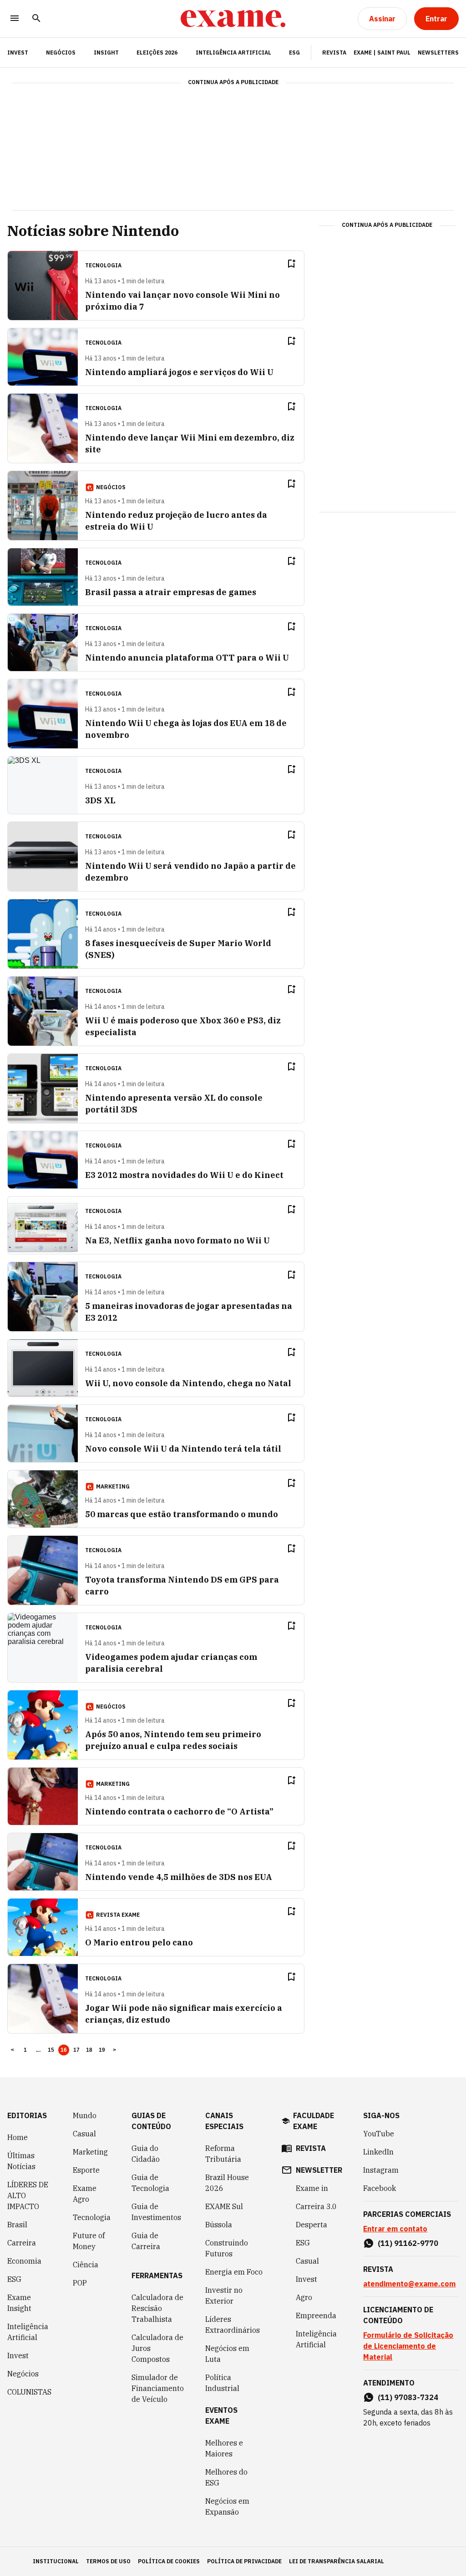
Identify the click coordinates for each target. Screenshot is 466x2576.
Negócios (61, 53)
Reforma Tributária (223, 2154)
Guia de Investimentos (156, 2212)
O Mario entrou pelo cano (139, 1942)
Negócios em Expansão (227, 2506)
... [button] (38, 2050)
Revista (334, 53)
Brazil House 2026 (227, 2183)
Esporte (86, 2170)
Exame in (312, 2188)
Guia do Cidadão (146, 2154)
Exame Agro (85, 2194)
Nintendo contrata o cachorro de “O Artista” (179, 1812)
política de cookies (169, 2561)
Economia (24, 2261)
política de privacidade (244, 2561)
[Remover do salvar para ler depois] (291, 264)
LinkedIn (378, 2152)
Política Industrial (222, 2383)
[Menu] (15, 19)
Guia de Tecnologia (150, 2183)
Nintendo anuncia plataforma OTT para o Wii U (187, 658)
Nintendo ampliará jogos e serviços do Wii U (179, 372)
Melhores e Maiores (224, 2448)
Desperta (312, 2225)
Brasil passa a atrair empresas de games (171, 592)
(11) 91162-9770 (408, 2243)
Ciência (86, 2265)
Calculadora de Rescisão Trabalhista (157, 2308)
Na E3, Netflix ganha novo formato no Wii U (177, 1240)
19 (102, 2050)
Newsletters (438, 53)
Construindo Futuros (227, 2248)
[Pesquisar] (36, 19)
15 (51, 2050)
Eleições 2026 (157, 53)
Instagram (381, 2170)
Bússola (219, 2225)
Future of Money (89, 2241)
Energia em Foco (234, 2272)
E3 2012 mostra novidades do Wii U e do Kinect (184, 1175)
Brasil (17, 2225)
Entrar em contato (395, 2229)
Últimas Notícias (21, 2161)
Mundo (85, 2115)
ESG (294, 53)
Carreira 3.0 (316, 2206)
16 (64, 2050)
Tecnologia (92, 2217)
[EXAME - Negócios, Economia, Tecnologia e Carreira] (233, 19)
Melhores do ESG (226, 2477)
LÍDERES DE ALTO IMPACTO (28, 2195)
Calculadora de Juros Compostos (157, 2348)
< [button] (13, 2050)
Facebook (380, 2188)
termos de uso (108, 2561)
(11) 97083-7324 (408, 2397)
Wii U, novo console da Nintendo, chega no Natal (188, 1383)
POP (80, 2283)
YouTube (379, 2134)
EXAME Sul (224, 2206)
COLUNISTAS (29, 2392)
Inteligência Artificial (233, 53)
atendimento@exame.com (409, 2284)
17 (77, 2050)
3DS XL (100, 800)
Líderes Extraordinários (233, 2325)
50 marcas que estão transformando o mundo (182, 1514)
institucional (56, 2561)
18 (89, 2050)
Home (18, 2137)
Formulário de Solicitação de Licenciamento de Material (408, 2346)
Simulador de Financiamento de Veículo (158, 2388)
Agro (304, 2297)
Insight (106, 53)
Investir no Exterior (224, 2295)
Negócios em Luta (227, 2354)
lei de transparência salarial (337, 2561)
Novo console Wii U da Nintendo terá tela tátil (183, 1449)
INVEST (18, 53)
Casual (84, 2134)
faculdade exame (314, 2121)
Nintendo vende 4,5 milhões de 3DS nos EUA (179, 1877)
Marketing (90, 2152)
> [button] (114, 2050)
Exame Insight (19, 2303)
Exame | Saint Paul (382, 53)
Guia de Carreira (146, 2241)
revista (311, 2148)
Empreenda (316, 2315)
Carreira (22, 2243)
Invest (18, 2355)
